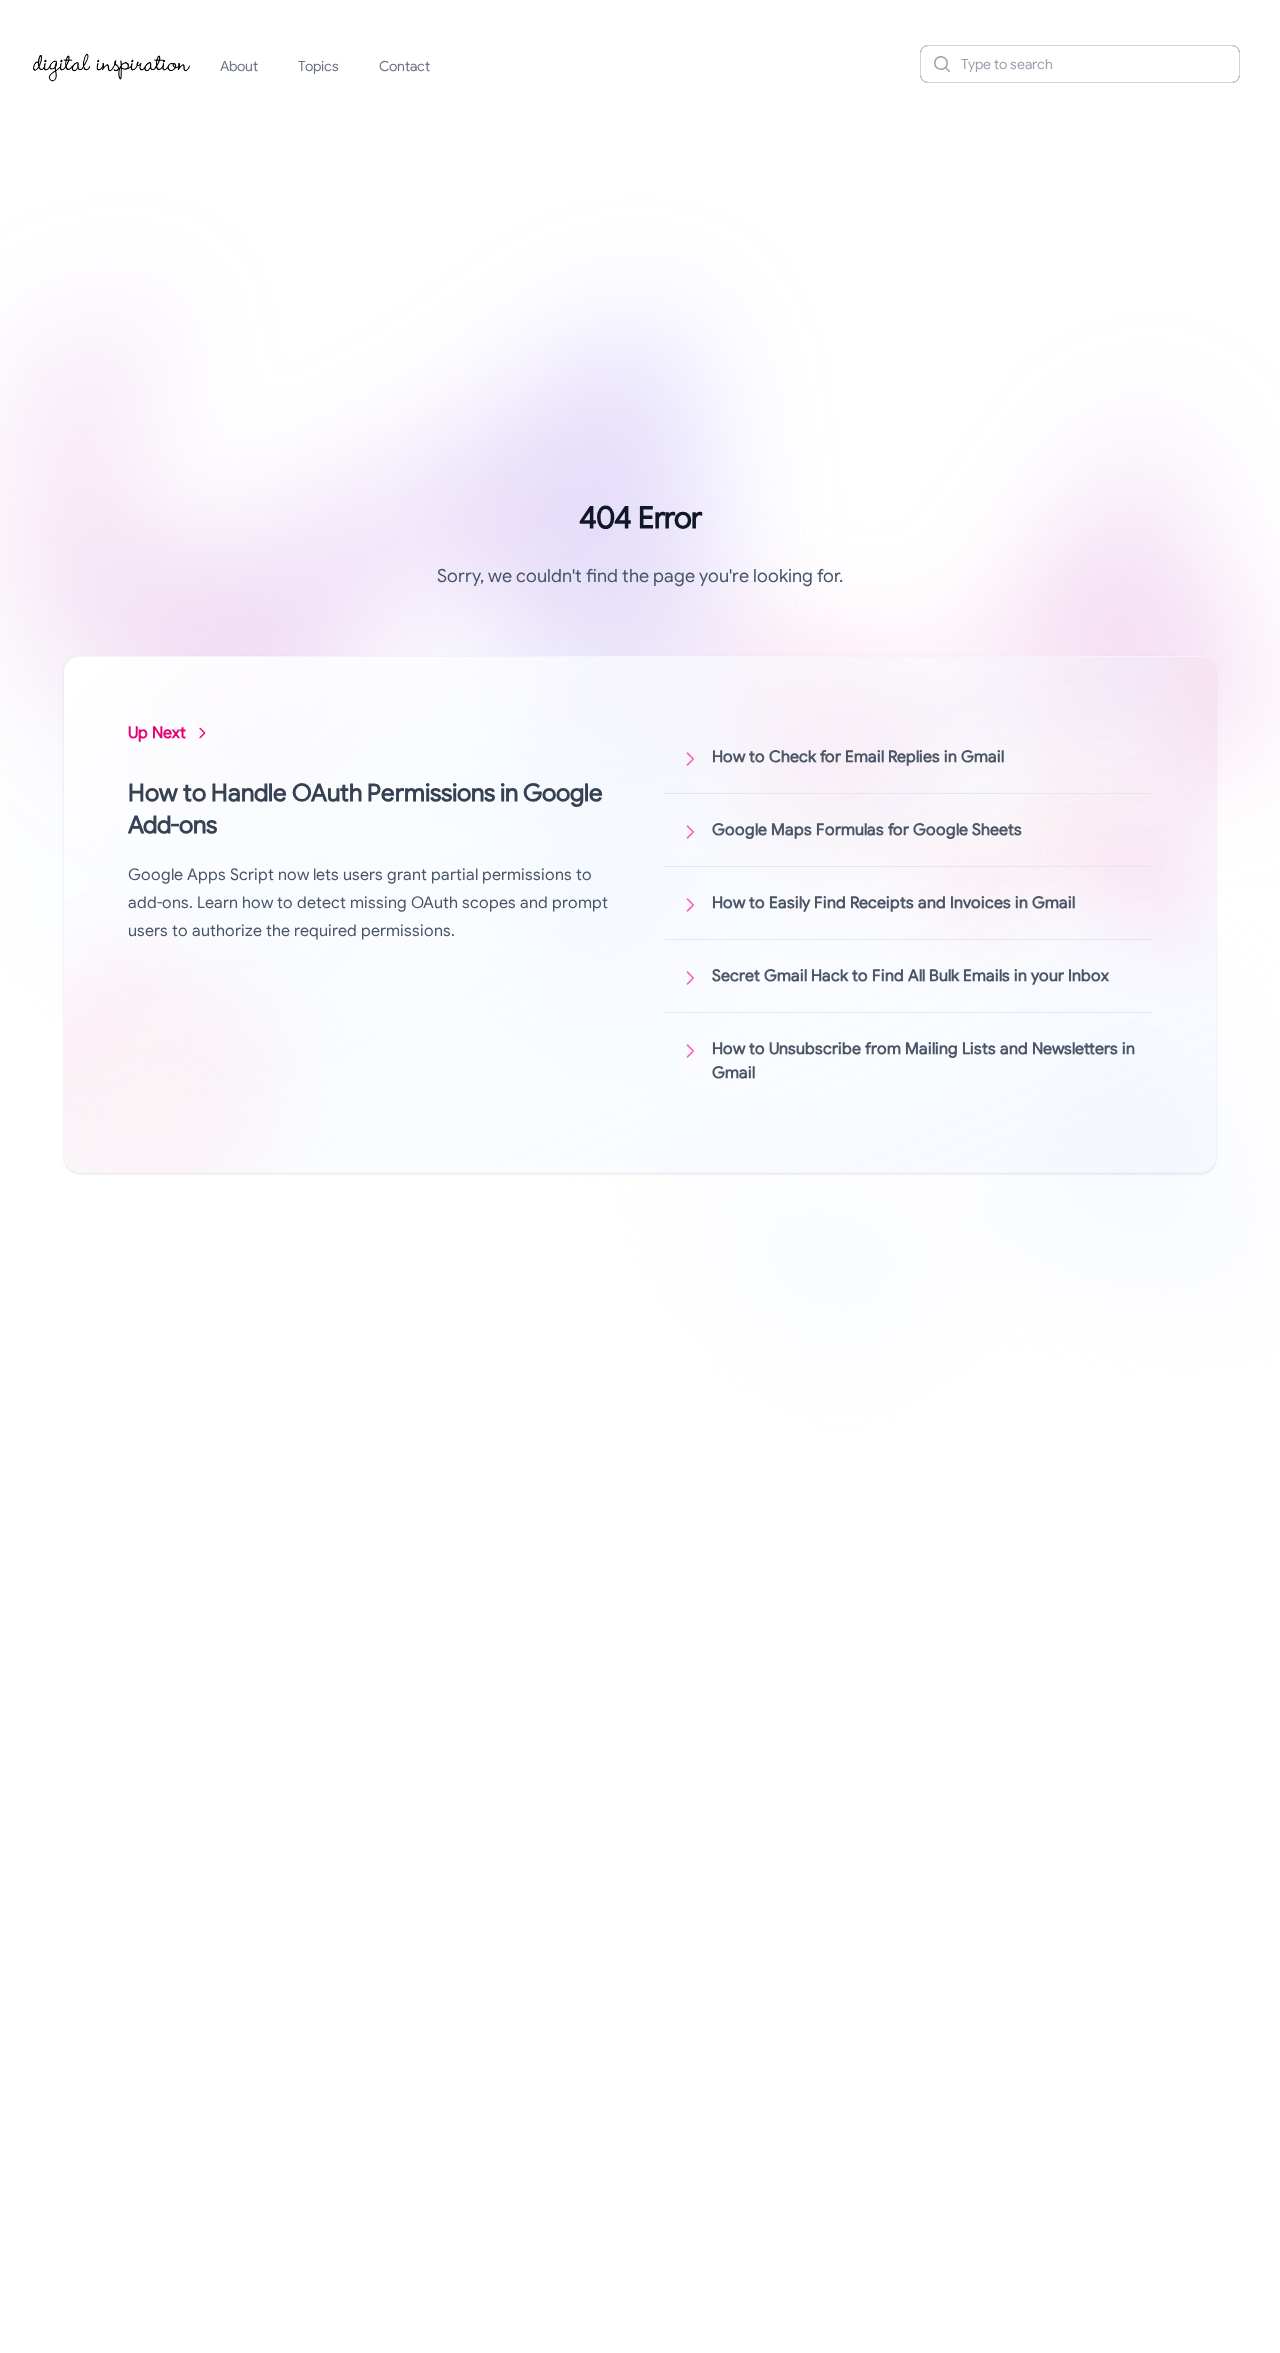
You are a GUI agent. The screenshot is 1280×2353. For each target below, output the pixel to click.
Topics (318, 66)
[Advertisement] (640, 254)
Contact (404, 66)
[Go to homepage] (112, 64)
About (239, 66)
